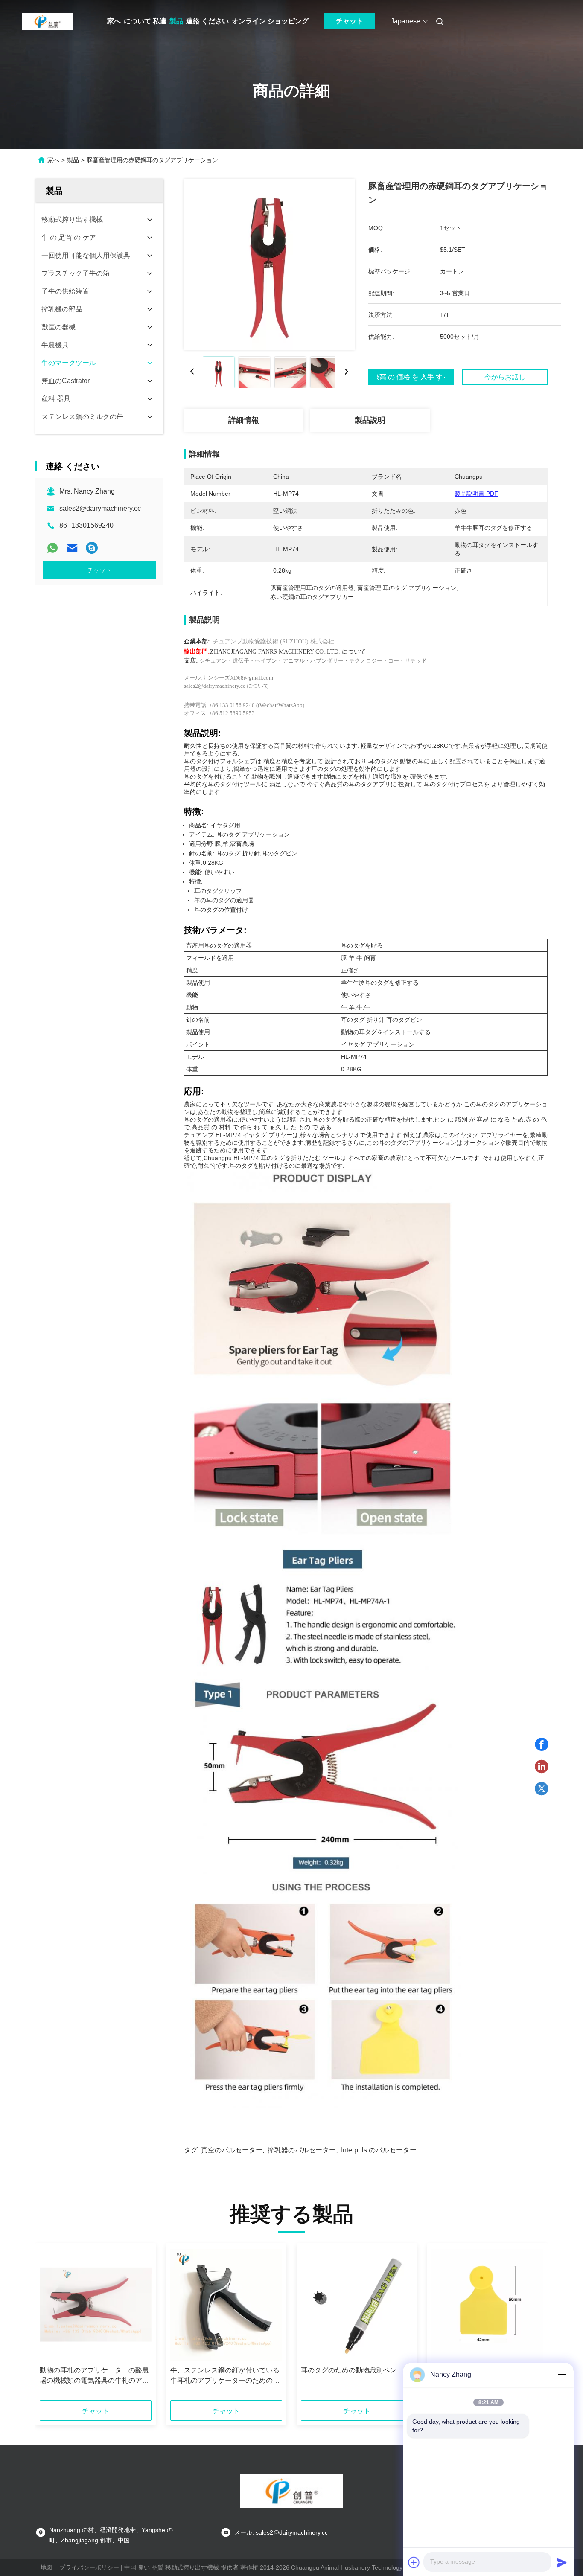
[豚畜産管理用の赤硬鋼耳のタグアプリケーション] (269, 265)
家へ (114, 21)
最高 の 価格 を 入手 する (411, 377)
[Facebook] (542, 1744)
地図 (47, 2567)
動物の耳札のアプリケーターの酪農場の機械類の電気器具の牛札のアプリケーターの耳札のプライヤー (94, 2376)
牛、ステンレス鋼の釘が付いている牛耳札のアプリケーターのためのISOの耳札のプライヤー (225, 2376)
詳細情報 (244, 420)
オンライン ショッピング (270, 21)
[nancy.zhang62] (92, 548)
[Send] (562, 2562)
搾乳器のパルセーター (302, 2150)
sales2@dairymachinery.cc (100, 508)
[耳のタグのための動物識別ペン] (357, 2305)
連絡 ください (207, 21)
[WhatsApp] (52, 548)
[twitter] (542, 1789)
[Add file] (414, 2562)
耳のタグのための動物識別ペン (349, 2370)
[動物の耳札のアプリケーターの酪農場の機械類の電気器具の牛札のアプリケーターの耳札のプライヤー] (96, 2305)
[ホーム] (47, 21)
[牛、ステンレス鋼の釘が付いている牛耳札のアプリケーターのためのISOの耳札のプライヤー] (226, 2305)
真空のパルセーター (232, 2150)
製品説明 (370, 420)
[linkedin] (542, 1767)
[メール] (72, 548)
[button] (51, 2325)
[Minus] (562, 2375)
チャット (350, 21)
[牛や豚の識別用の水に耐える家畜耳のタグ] (487, 2305)
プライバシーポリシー (89, 2567)
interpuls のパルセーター (379, 2150)
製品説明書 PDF (476, 494)
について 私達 (145, 21)
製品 (176, 21)
